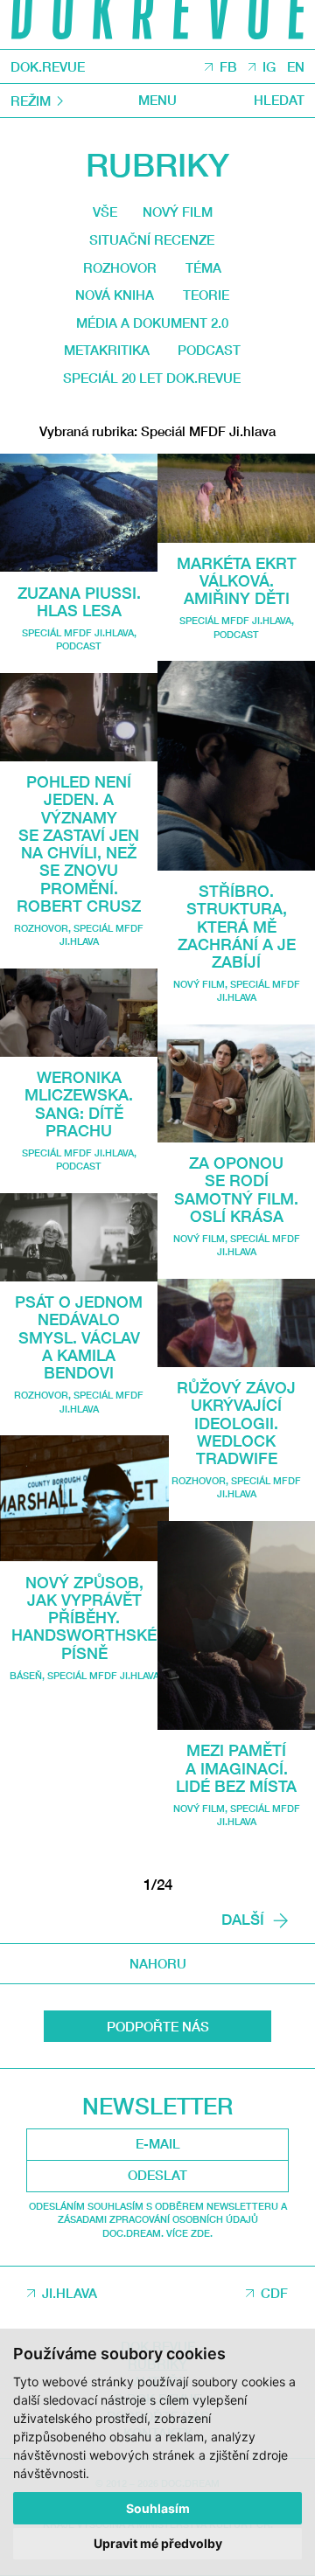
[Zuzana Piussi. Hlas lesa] (79, 513)
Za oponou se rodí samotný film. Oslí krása (236, 1189)
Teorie (206, 295)
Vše (105, 212)
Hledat (279, 100)
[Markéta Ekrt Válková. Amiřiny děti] (236, 498)
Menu (157, 100)
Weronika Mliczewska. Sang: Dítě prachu (79, 1104)
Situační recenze (152, 240)
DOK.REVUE (48, 67)
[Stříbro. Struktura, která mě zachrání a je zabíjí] (236, 766)
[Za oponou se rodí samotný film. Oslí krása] (236, 1083)
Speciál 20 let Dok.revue (152, 378)
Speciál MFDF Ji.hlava (78, 632)
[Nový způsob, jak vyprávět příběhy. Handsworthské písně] (84, 1498)
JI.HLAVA (70, 2293)
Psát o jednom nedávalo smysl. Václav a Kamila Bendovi (79, 1337)
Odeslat (157, 2175)
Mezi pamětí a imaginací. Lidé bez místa (236, 1768)
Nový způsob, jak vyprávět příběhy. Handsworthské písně (84, 1618)
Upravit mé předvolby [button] (158, 2543)
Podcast (209, 350)
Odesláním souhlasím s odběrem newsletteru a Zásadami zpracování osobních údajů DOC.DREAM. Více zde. (158, 2219)
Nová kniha (115, 295)
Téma (203, 267)
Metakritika (107, 350)
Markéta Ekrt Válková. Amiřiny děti (237, 581)
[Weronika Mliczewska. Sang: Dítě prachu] (79, 1013)
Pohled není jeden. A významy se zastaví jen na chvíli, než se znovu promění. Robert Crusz (79, 844)
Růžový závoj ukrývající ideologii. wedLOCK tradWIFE (236, 1423)
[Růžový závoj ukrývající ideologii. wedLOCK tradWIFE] (236, 1323)
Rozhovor (120, 267)
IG (269, 66)
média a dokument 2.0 (152, 323)
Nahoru (158, 1963)
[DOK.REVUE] (157, 24)
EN (296, 66)
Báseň (26, 1675)
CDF (274, 2293)
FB (228, 66)
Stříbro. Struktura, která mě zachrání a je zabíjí (237, 926)
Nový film (178, 212)
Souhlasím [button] (158, 2508)
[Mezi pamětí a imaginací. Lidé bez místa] (236, 1625)
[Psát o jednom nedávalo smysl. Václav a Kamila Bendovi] (79, 1237)
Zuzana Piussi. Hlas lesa (79, 601)
